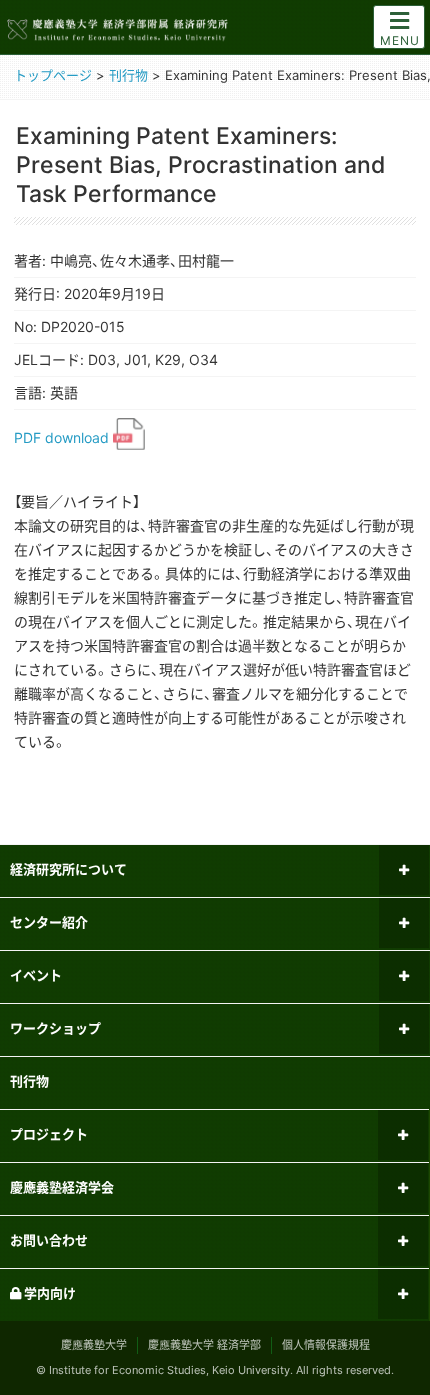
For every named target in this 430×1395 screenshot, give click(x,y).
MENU (400, 40)
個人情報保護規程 (326, 1345)
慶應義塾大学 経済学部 (204, 1345)
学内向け (48, 1293)
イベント (36, 975)
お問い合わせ (49, 1240)
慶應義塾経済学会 (62, 1187)
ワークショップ (55, 1028)
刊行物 (29, 1081)
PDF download (63, 437)
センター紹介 (49, 922)
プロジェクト (49, 1134)
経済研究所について (68, 869)
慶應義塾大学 (94, 1345)
